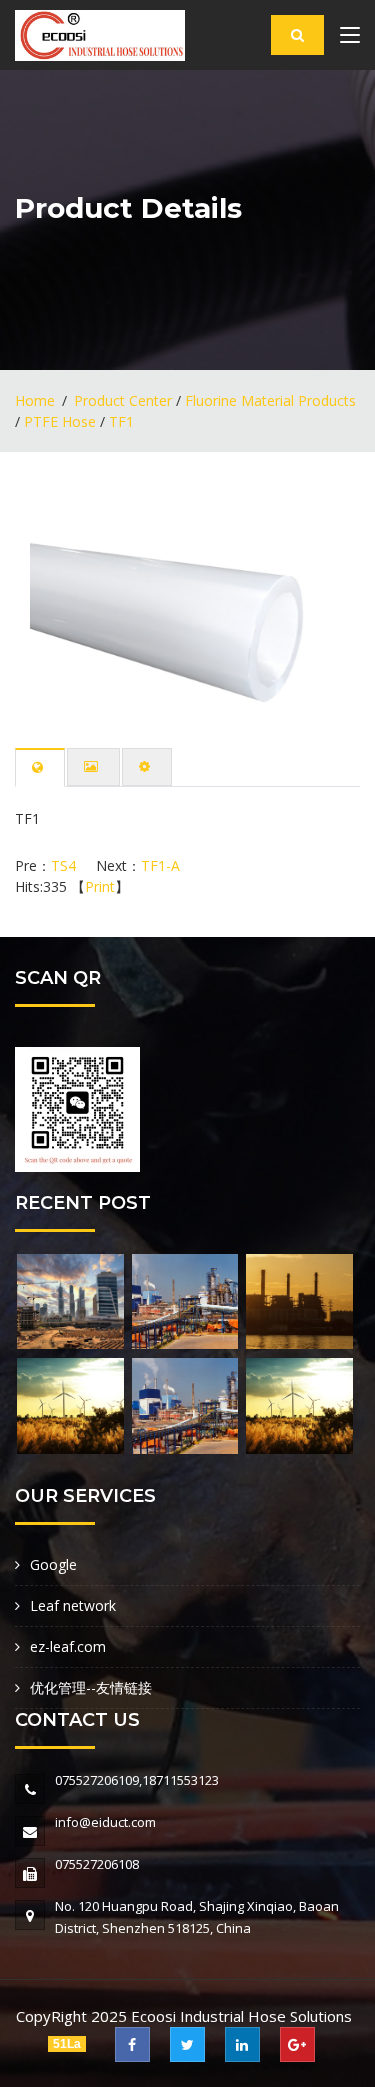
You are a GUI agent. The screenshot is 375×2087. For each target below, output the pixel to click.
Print (100, 886)
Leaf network (73, 1605)
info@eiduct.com (105, 1822)
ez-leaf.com (68, 1646)
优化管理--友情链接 (91, 1687)
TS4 (63, 865)
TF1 (121, 421)
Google (53, 1564)
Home (35, 400)
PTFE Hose (60, 421)
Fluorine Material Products (270, 400)
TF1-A (160, 865)
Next (315, 604)
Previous (60, 604)
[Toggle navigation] (350, 39)
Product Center (123, 400)
